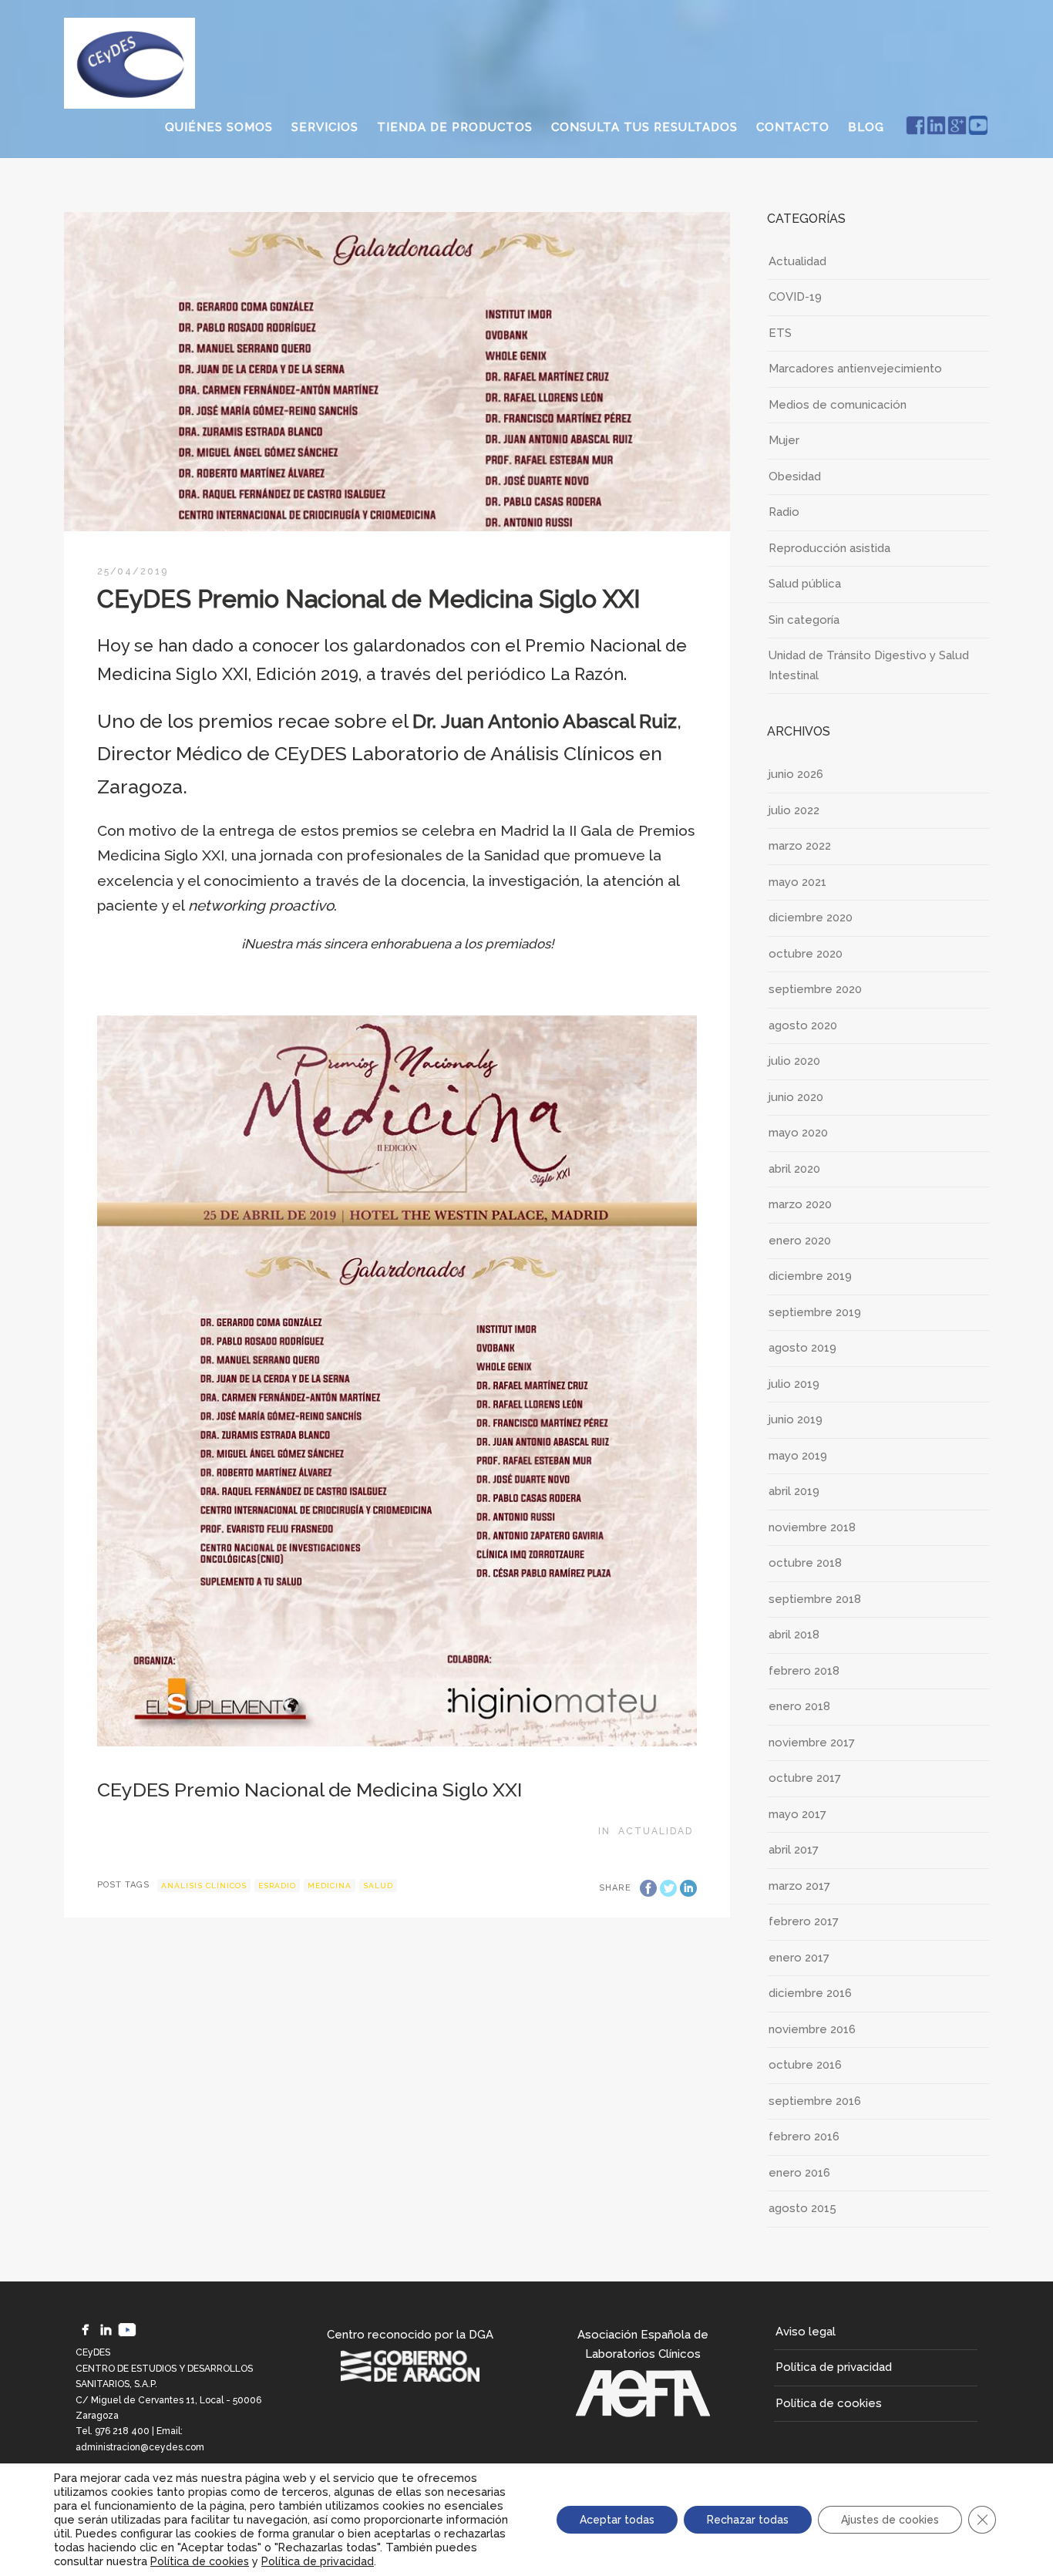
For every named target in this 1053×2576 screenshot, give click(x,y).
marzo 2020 (800, 1204)
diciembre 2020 (811, 918)
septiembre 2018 (815, 1599)
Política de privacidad (834, 2367)
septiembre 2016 (815, 2101)
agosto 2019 (802, 1348)
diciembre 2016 (810, 1993)
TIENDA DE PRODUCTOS (455, 127)
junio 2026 (796, 774)
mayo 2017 (797, 1814)
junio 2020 (796, 1097)
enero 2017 (799, 1958)
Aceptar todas (617, 2520)
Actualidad (656, 1831)
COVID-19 (795, 297)
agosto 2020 (803, 1025)
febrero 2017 (804, 1921)
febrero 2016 (804, 2137)
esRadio (277, 1886)
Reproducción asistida (829, 548)
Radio (784, 512)
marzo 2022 (800, 846)
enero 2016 (799, 2173)
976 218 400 (122, 2431)
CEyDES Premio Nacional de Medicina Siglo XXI (310, 1790)
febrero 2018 (804, 1671)
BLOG (866, 127)
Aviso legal (806, 2332)
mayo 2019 (798, 1456)
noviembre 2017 (812, 1743)
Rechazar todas (748, 2520)
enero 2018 (799, 1706)
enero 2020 (800, 1241)
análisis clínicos (204, 1886)
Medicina (330, 1886)
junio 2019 (796, 1419)
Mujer (784, 440)
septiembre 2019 (815, 1312)
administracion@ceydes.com (140, 2447)
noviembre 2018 (812, 1527)
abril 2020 (794, 1169)
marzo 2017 (799, 1886)
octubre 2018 (805, 1563)
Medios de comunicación (838, 405)
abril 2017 (794, 1850)
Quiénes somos (219, 127)
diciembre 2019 (810, 1276)
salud (378, 1886)
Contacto (793, 127)
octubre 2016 (805, 2065)
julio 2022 (794, 810)
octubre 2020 (806, 954)
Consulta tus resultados (644, 127)
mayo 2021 (797, 882)
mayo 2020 (798, 1133)
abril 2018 (794, 1635)
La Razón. (591, 674)
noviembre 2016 (812, 2029)
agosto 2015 (802, 2208)
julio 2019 (794, 1384)
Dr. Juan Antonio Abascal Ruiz (545, 721)
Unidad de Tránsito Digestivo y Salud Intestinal (869, 665)
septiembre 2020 (815, 989)
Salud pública (805, 584)
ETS (780, 333)
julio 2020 (794, 1061)
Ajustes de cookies (890, 2520)
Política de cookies (829, 2403)
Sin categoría (804, 620)
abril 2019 (794, 1491)
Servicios (325, 127)
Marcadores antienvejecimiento (855, 369)
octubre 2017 (805, 1778)
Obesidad (795, 476)
